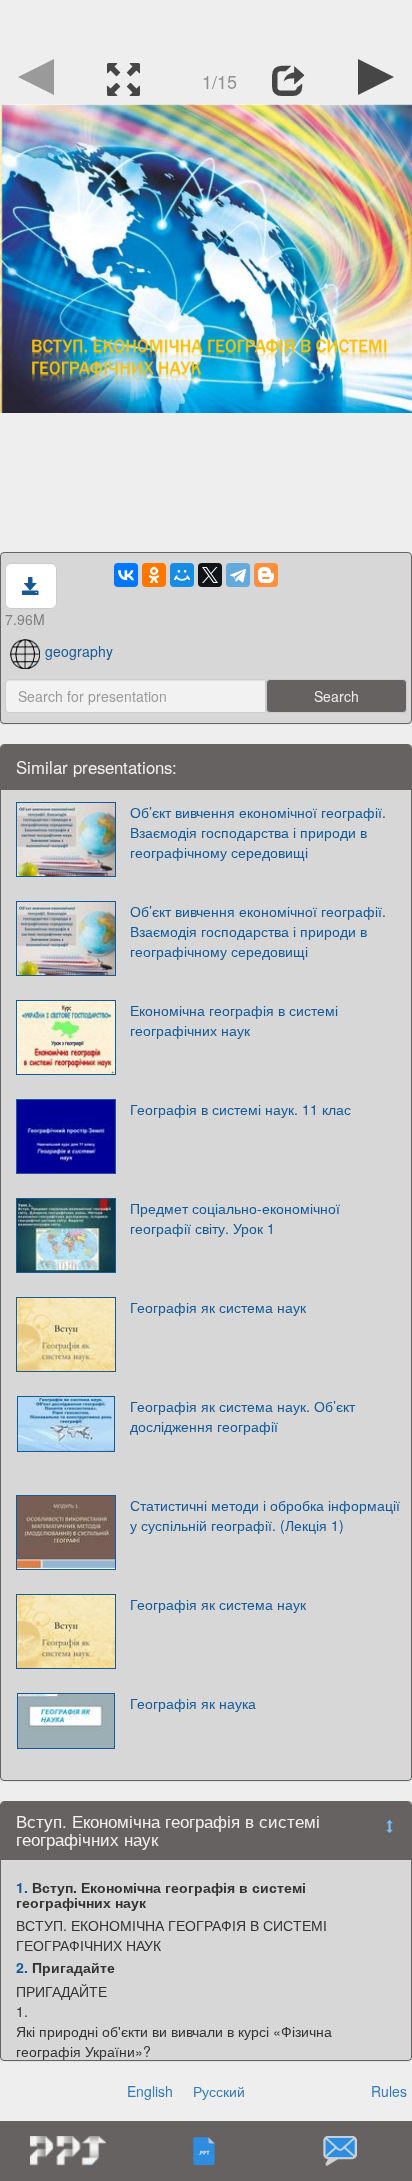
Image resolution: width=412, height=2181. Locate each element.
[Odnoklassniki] (154, 575)
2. (22, 1967)
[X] (210, 575)
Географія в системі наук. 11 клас (240, 1109)
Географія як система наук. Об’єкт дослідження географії (242, 1416)
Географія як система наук (218, 1307)
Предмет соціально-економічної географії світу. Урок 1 (235, 1218)
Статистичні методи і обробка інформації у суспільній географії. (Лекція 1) (265, 1515)
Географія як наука (193, 1703)
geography (79, 651)
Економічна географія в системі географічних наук (234, 1020)
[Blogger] (266, 575)
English (150, 2091)
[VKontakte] (126, 575)
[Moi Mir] (182, 575)
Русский (219, 2091)
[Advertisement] (206, 25)
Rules (389, 2091)
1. (22, 1887)
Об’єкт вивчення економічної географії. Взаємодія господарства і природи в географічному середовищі (258, 832)
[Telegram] (238, 575)
